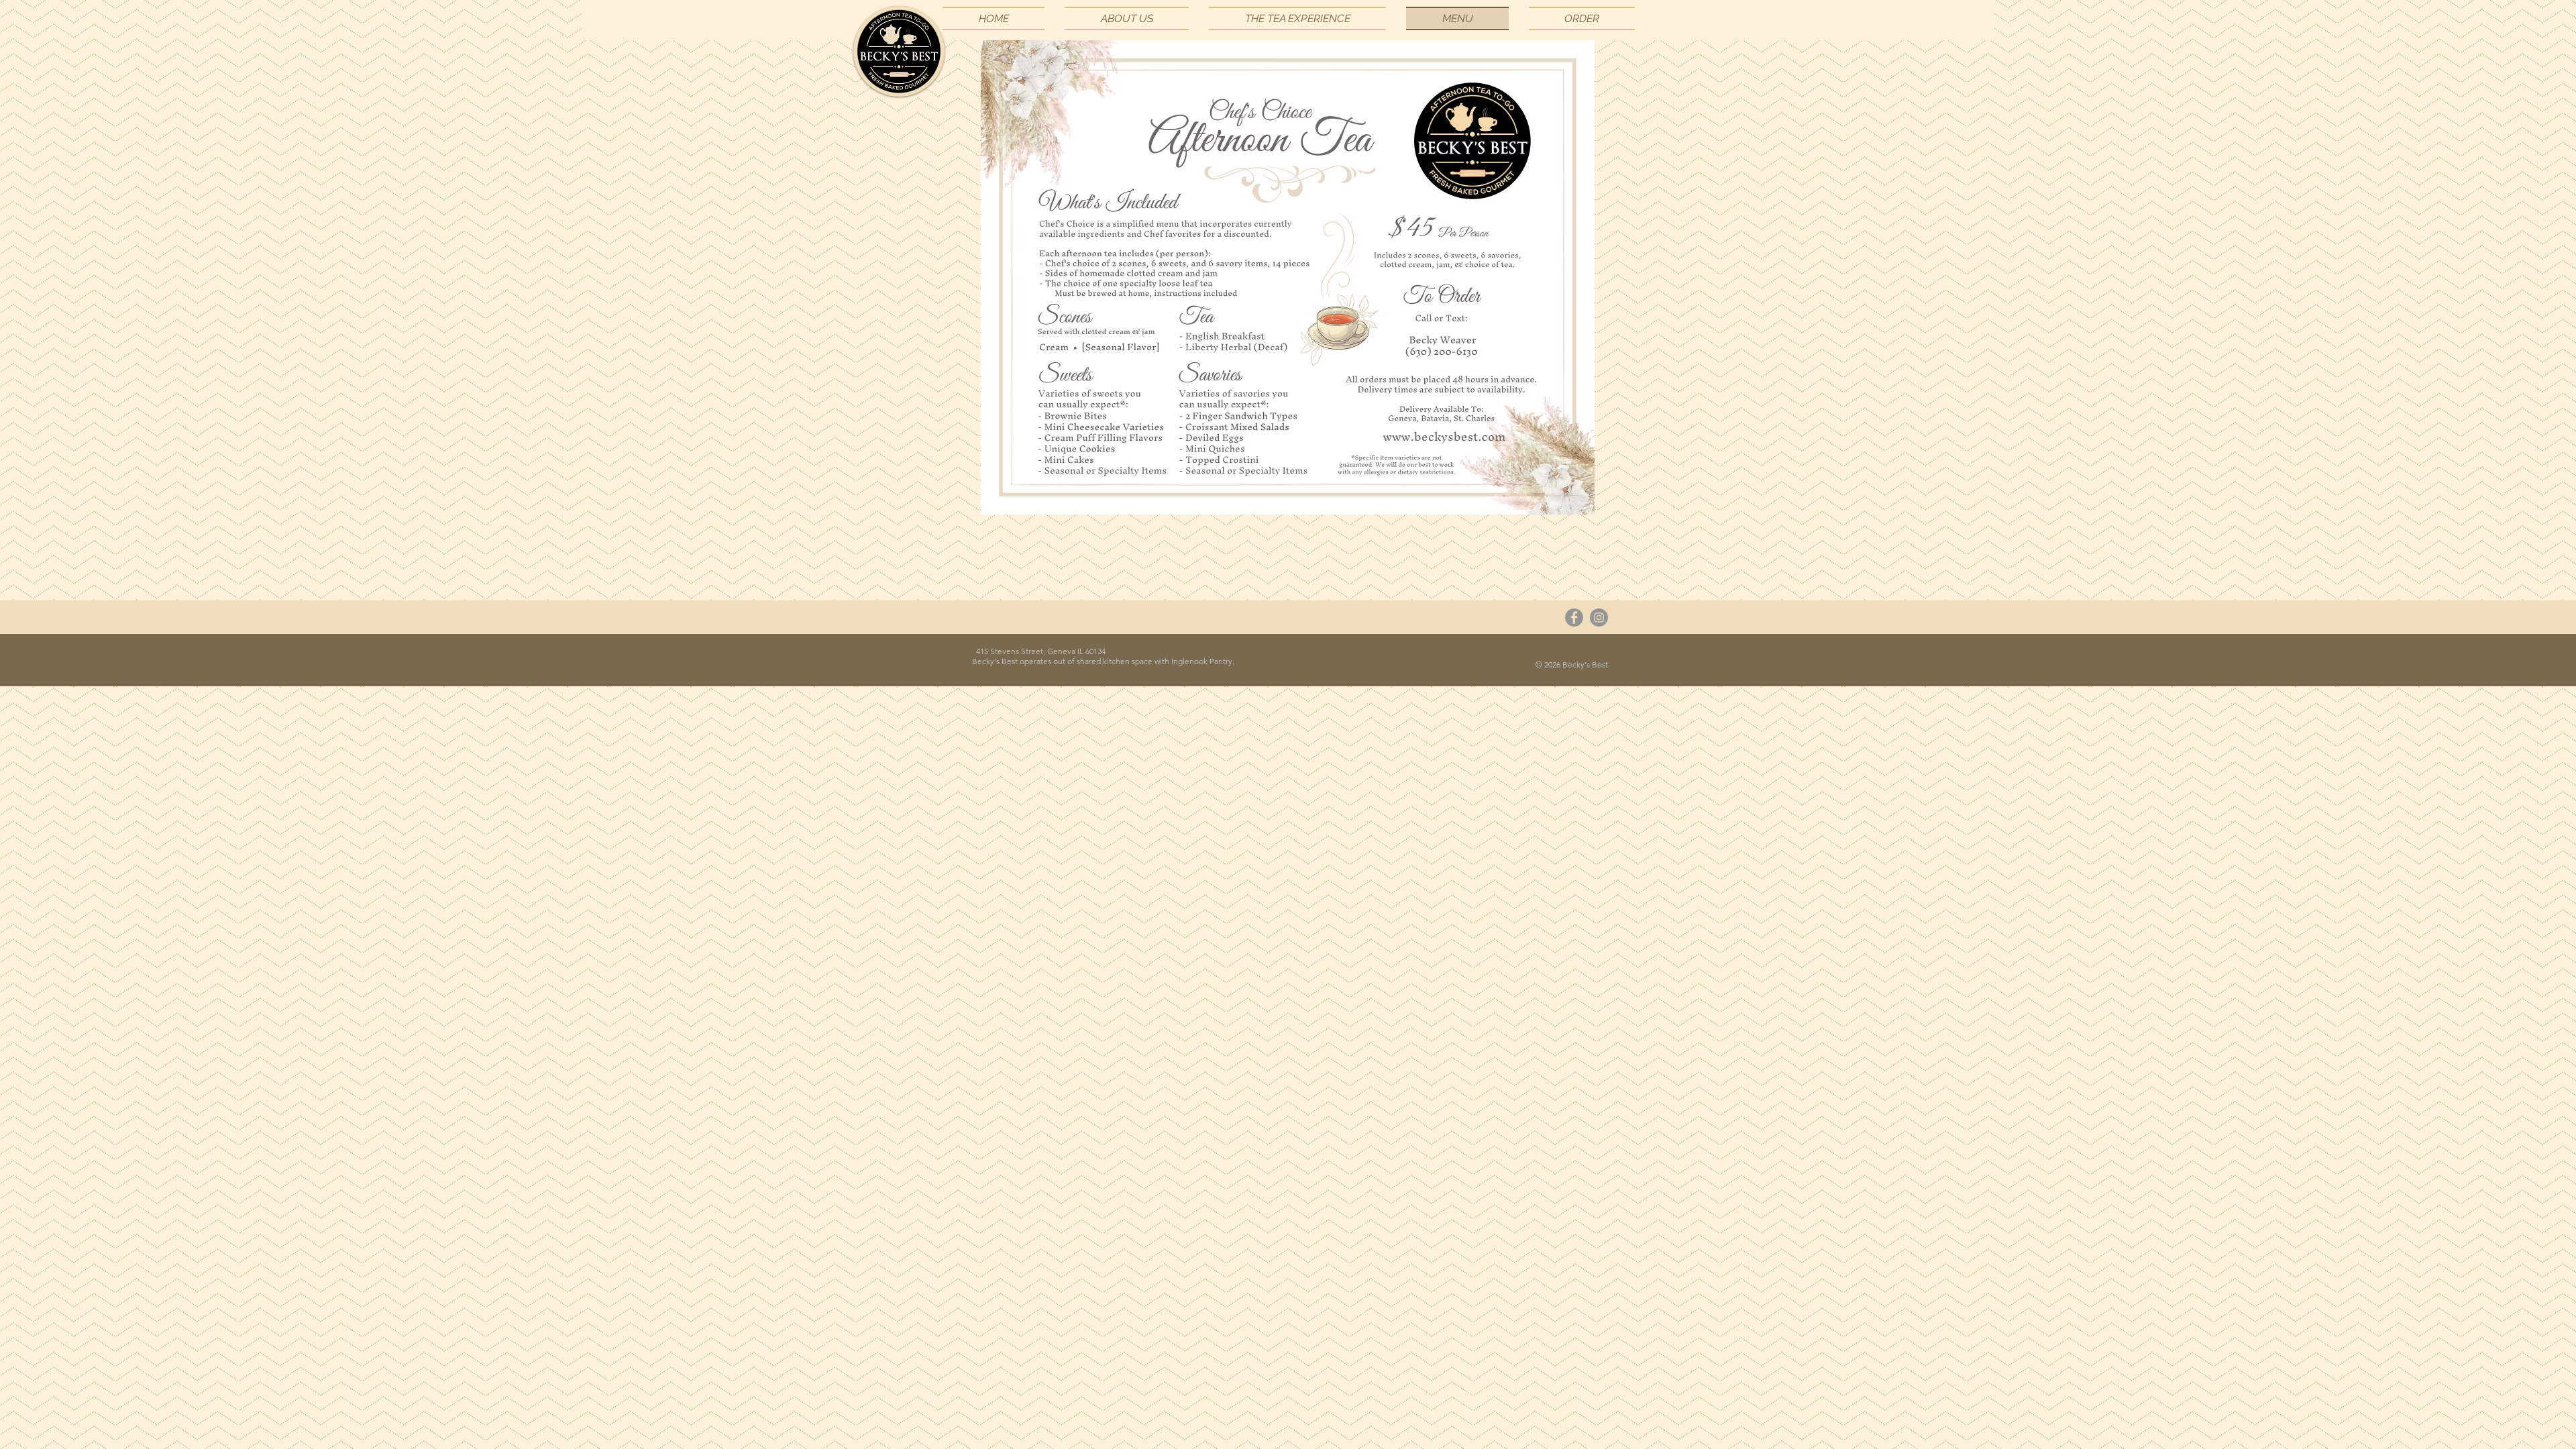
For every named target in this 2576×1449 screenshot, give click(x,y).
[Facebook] (1574, 618)
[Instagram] (1599, 618)
